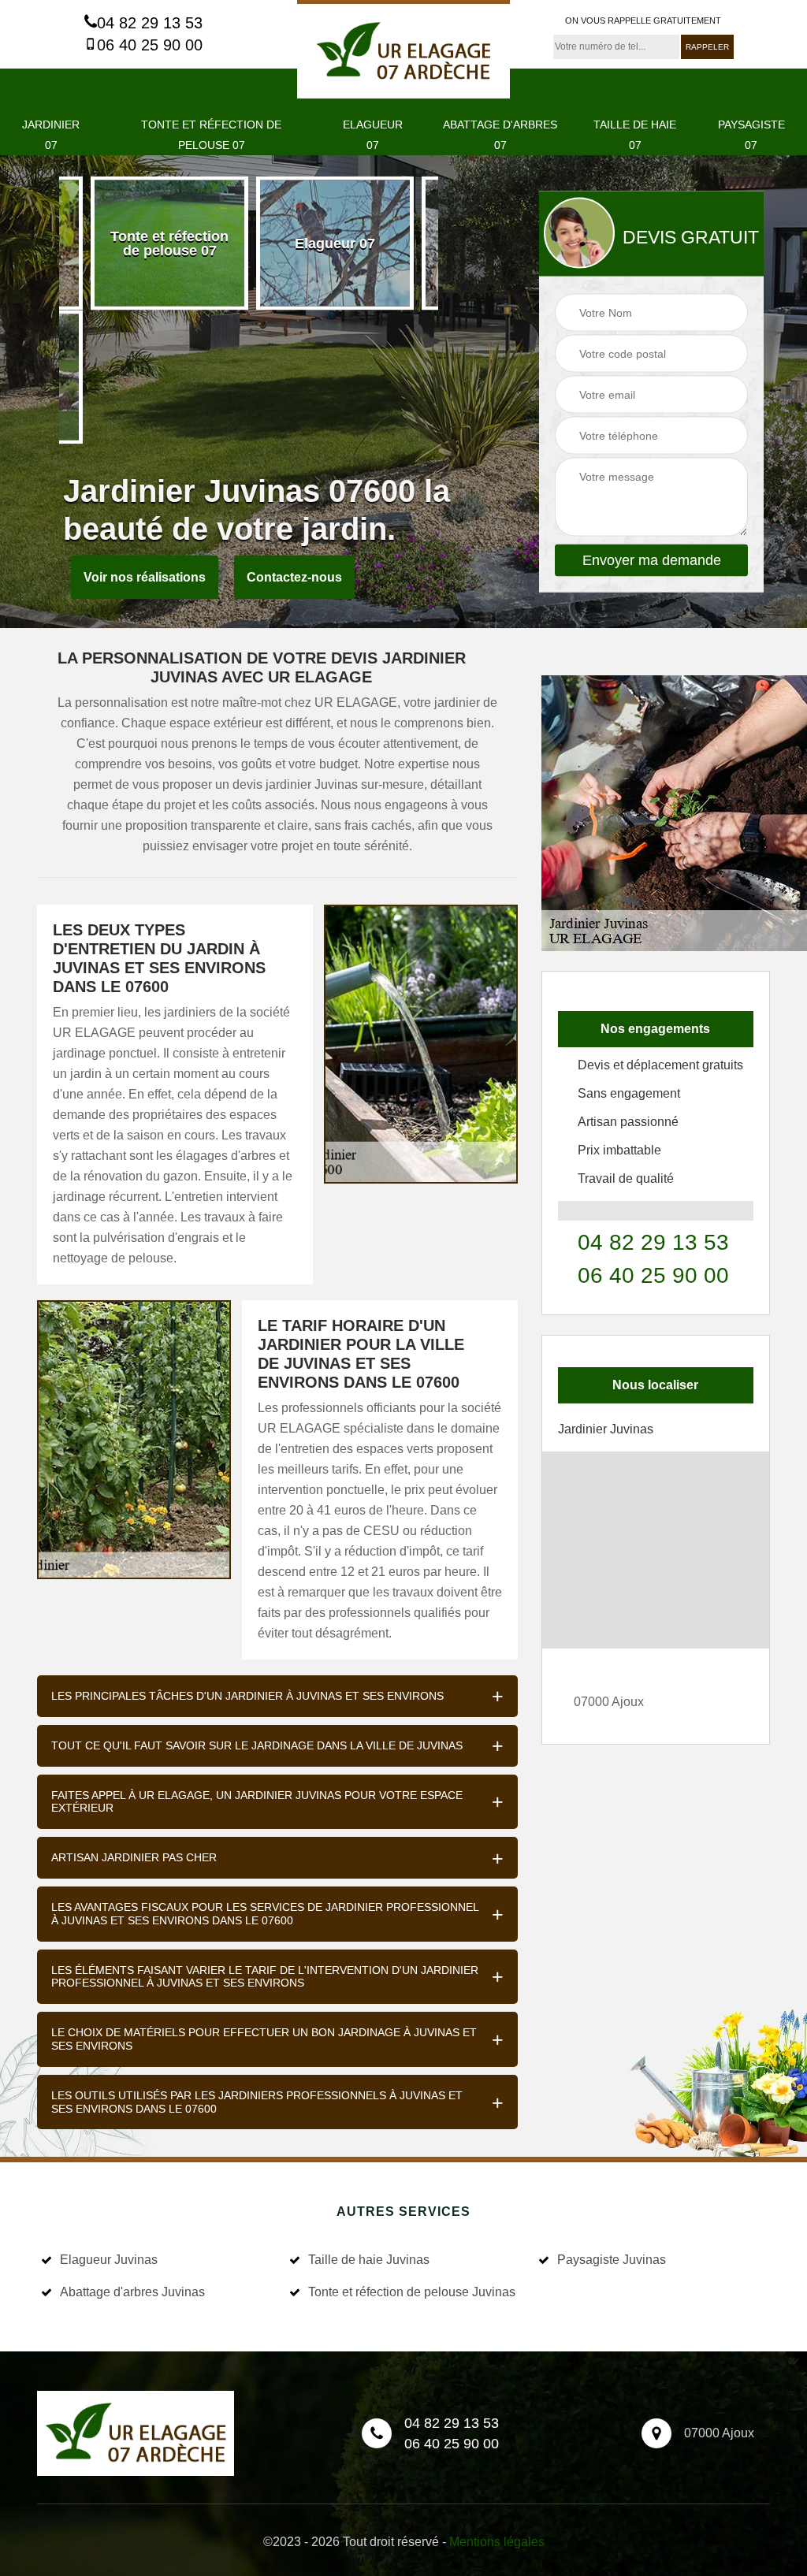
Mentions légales (497, 2542)
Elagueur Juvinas (109, 2260)
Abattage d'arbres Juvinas (132, 2292)
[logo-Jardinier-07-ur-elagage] (403, 49)
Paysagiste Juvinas (612, 2260)
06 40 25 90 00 (150, 45)
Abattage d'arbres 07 (500, 135)
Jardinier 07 (51, 135)
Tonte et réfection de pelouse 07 (211, 135)
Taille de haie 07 (635, 135)
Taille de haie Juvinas (369, 2260)
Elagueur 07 (373, 135)
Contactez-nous (294, 577)
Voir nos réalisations (145, 577)
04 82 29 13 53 (150, 23)
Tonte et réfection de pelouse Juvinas (412, 2292)
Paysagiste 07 (751, 135)
